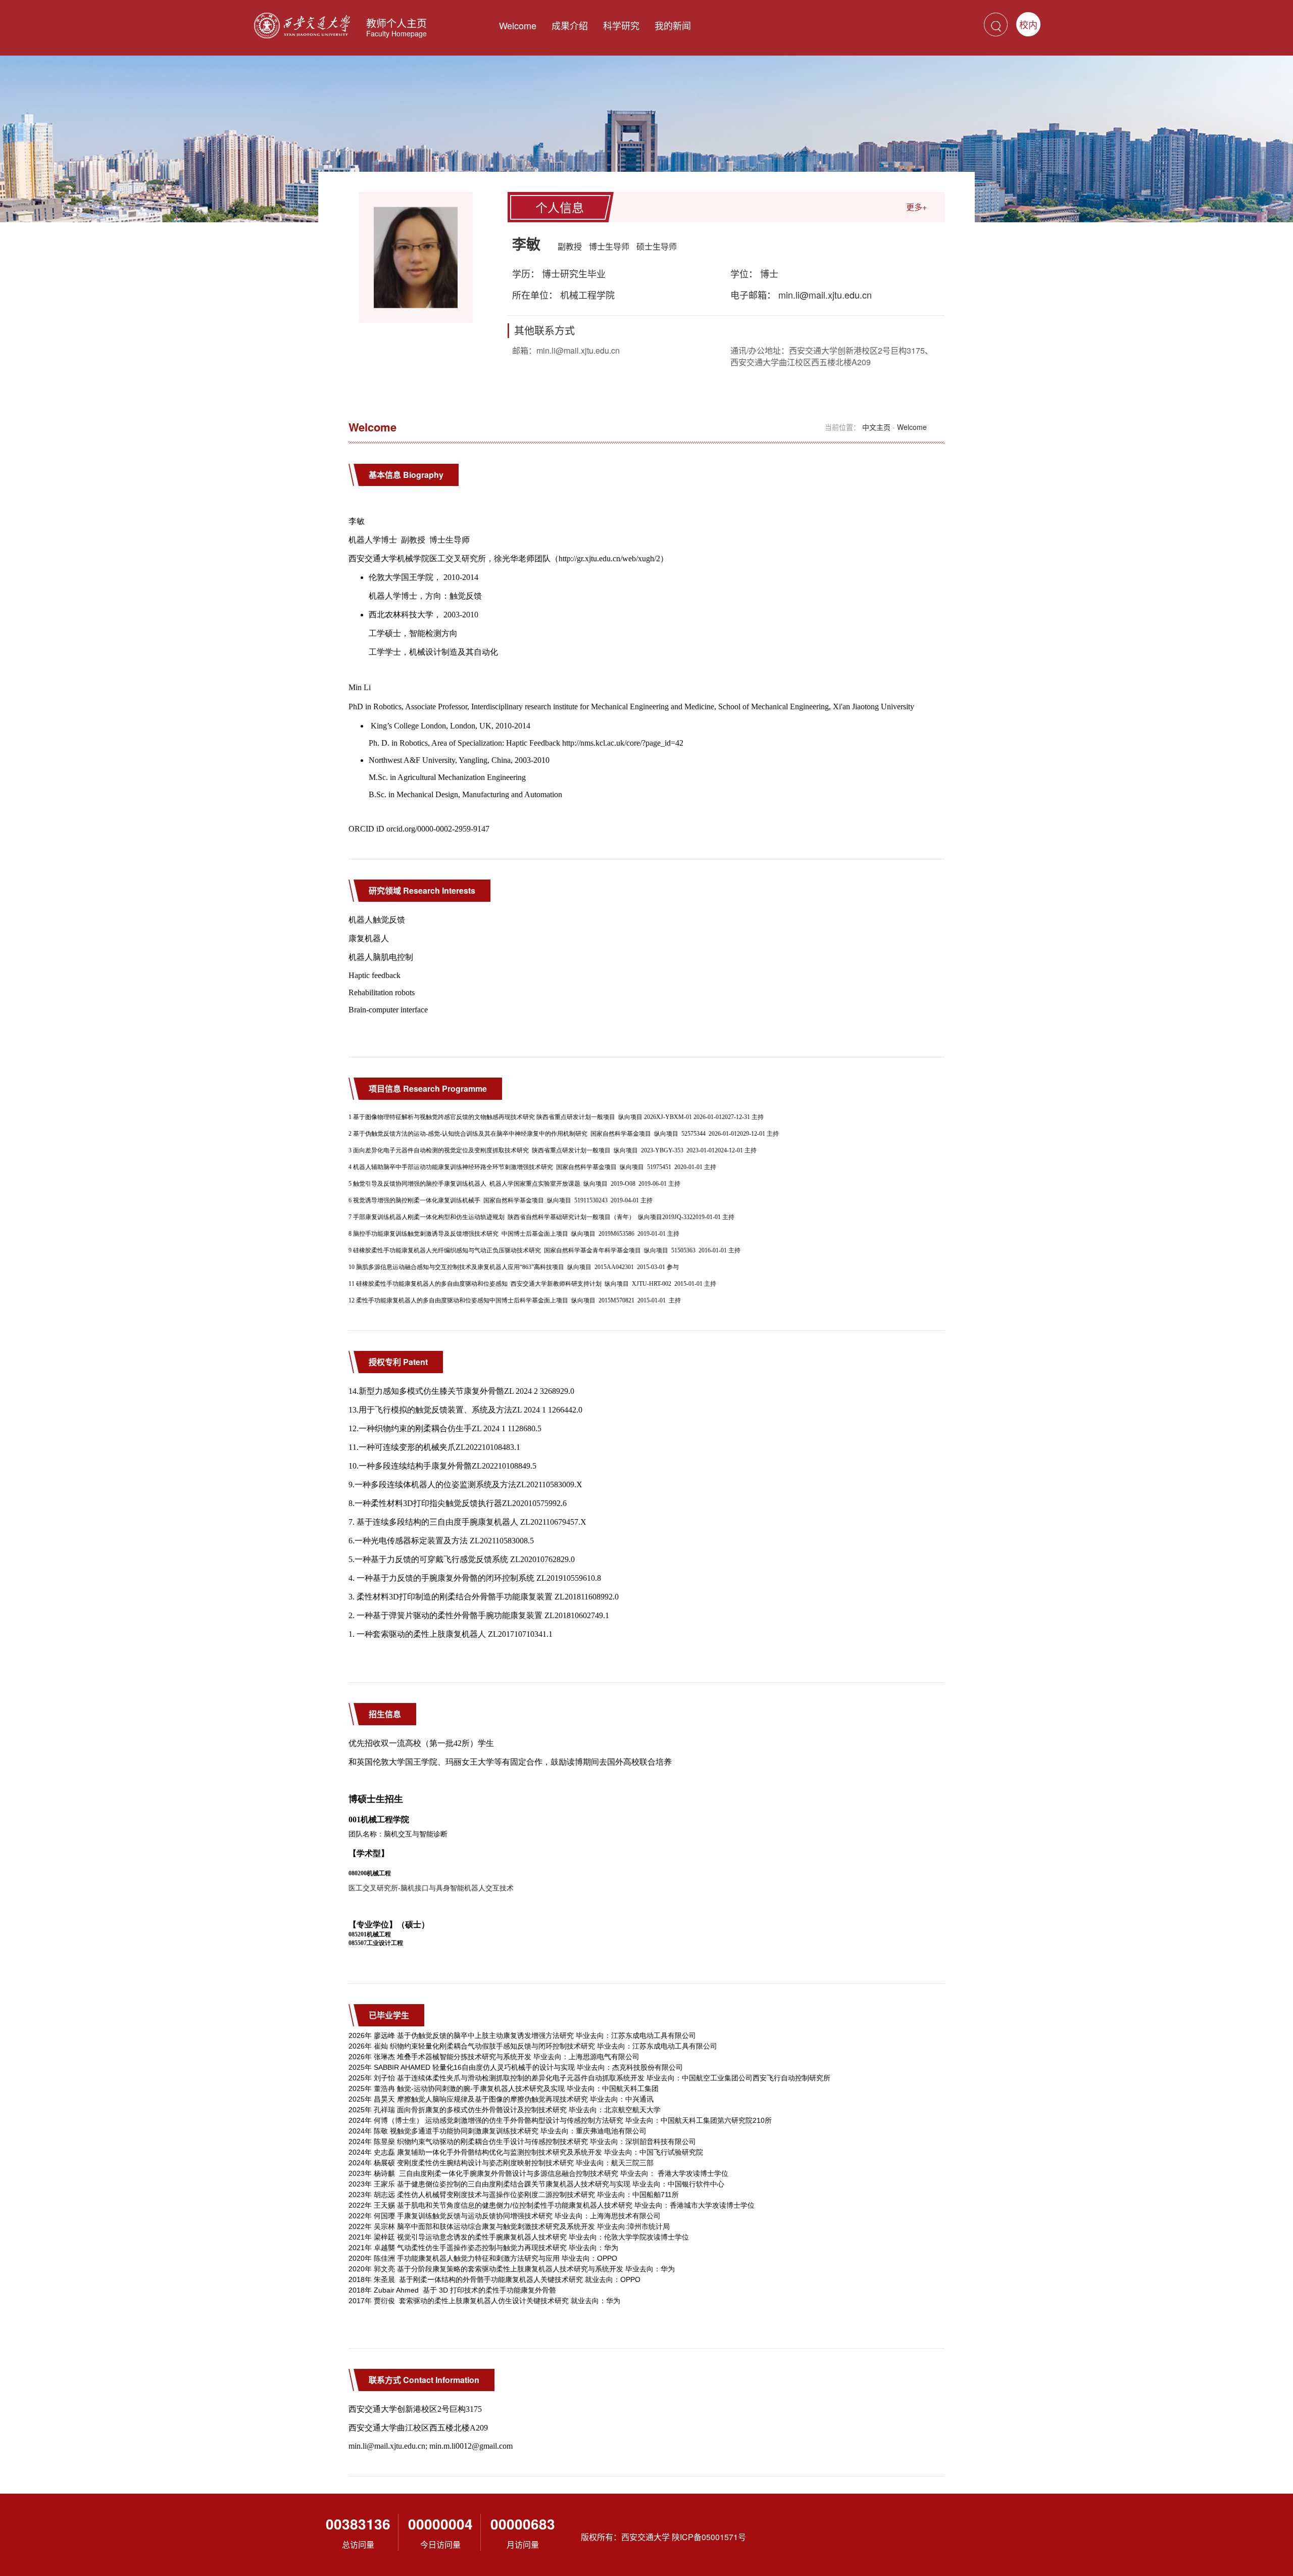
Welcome (518, 25)
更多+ (916, 207)
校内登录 (1028, 27)
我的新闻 (673, 25)
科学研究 (621, 25)
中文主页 (876, 427)
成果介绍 (570, 25)
